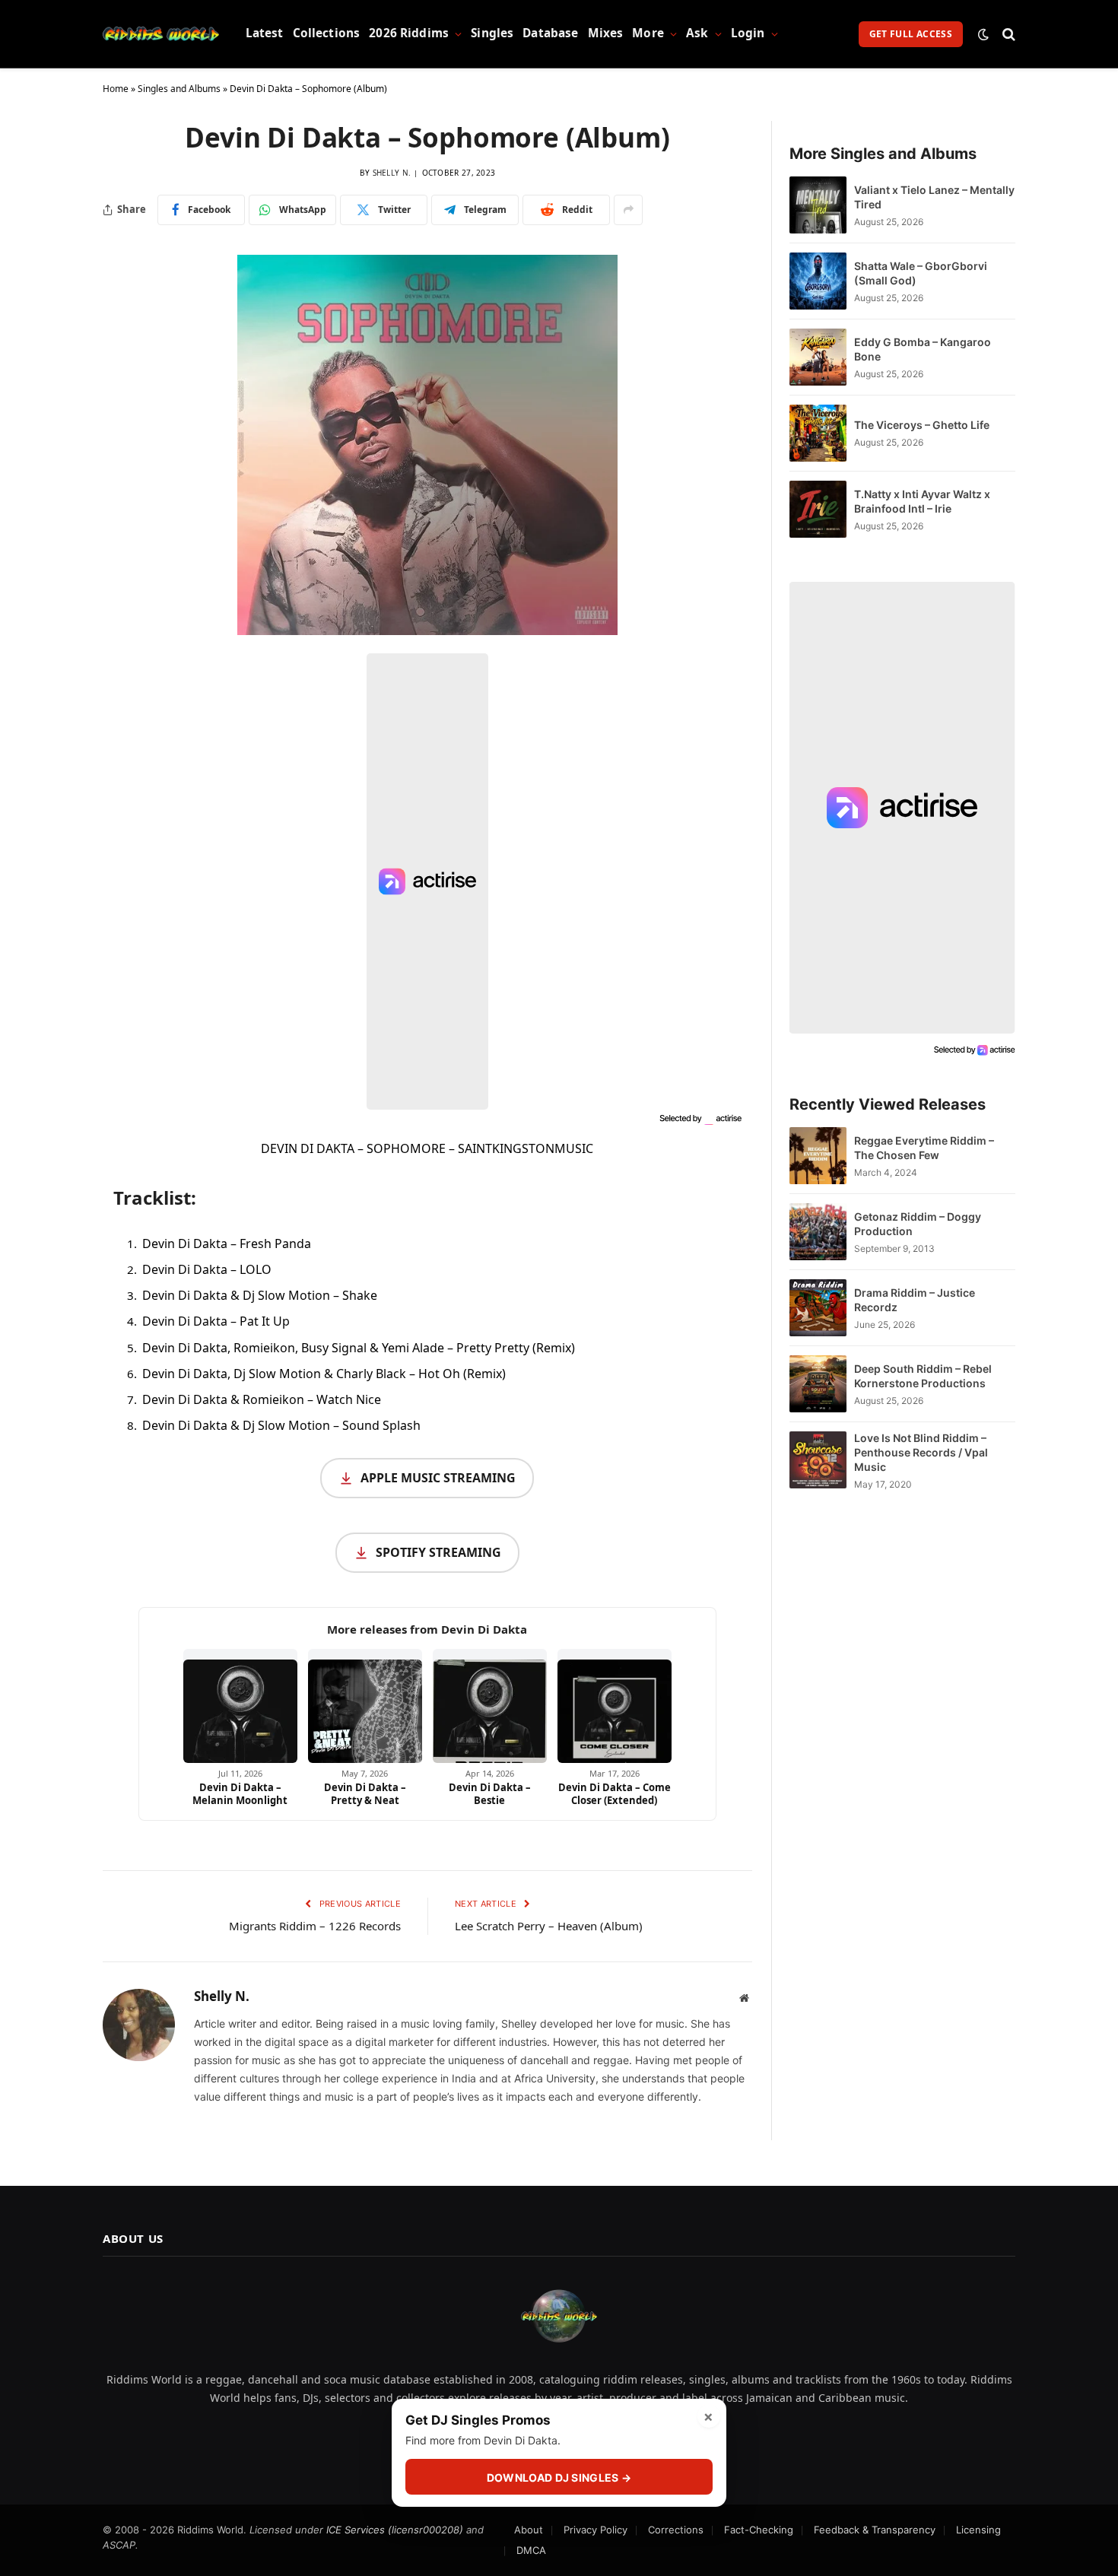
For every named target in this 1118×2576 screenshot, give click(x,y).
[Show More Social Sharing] (628, 210)
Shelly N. (392, 173)
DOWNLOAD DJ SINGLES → (559, 2478)
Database (550, 33)
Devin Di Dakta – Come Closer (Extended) (615, 1794)
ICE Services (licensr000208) (395, 2530)
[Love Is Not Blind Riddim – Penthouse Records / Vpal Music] (818, 1461)
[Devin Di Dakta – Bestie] (490, 1706)
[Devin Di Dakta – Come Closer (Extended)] (615, 1706)
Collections (327, 33)
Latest (265, 33)
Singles (492, 33)
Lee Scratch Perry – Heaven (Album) (549, 1926)
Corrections (676, 2530)
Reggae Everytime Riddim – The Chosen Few (924, 1148)
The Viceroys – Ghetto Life (922, 425)
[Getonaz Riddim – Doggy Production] (818, 1232)
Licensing (978, 2530)
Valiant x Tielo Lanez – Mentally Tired (934, 197)
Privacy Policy (596, 2530)
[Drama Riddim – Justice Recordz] (818, 1308)
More (648, 33)
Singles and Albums (179, 89)
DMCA (531, 2550)
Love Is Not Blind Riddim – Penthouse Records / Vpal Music (921, 1452)
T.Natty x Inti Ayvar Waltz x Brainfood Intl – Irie (922, 501)
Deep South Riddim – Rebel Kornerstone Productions (923, 1376)
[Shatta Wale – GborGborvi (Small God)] (818, 281)
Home (116, 89)
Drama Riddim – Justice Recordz (915, 1300)
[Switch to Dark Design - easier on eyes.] (983, 34)
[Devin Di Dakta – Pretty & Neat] (365, 1706)
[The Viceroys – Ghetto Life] (818, 433)
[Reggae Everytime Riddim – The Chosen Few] (818, 1156)
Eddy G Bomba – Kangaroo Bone (923, 349)
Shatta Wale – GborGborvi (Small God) (921, 273)
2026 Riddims (409, 33)
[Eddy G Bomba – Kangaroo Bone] (818, 357)
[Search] (1007, 34)
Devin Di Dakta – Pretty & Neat (365, 1794)
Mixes (606, 33)
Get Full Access (911, 34)
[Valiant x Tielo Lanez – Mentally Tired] (818, 205)
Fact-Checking (759, 2530)
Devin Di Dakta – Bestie (490, 1794)
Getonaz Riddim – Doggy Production (918, 1224)
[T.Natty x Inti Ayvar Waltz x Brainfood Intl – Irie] (818, 509)
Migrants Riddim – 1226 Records (315, 1926)
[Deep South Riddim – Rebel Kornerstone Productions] (818, 1384)
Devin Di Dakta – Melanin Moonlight (240, 1794)
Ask (697, 33)
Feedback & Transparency (875, 2530)
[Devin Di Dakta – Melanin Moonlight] (240, 1706)
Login (748, 33)
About (529, 2530)
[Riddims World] (161, 34)
